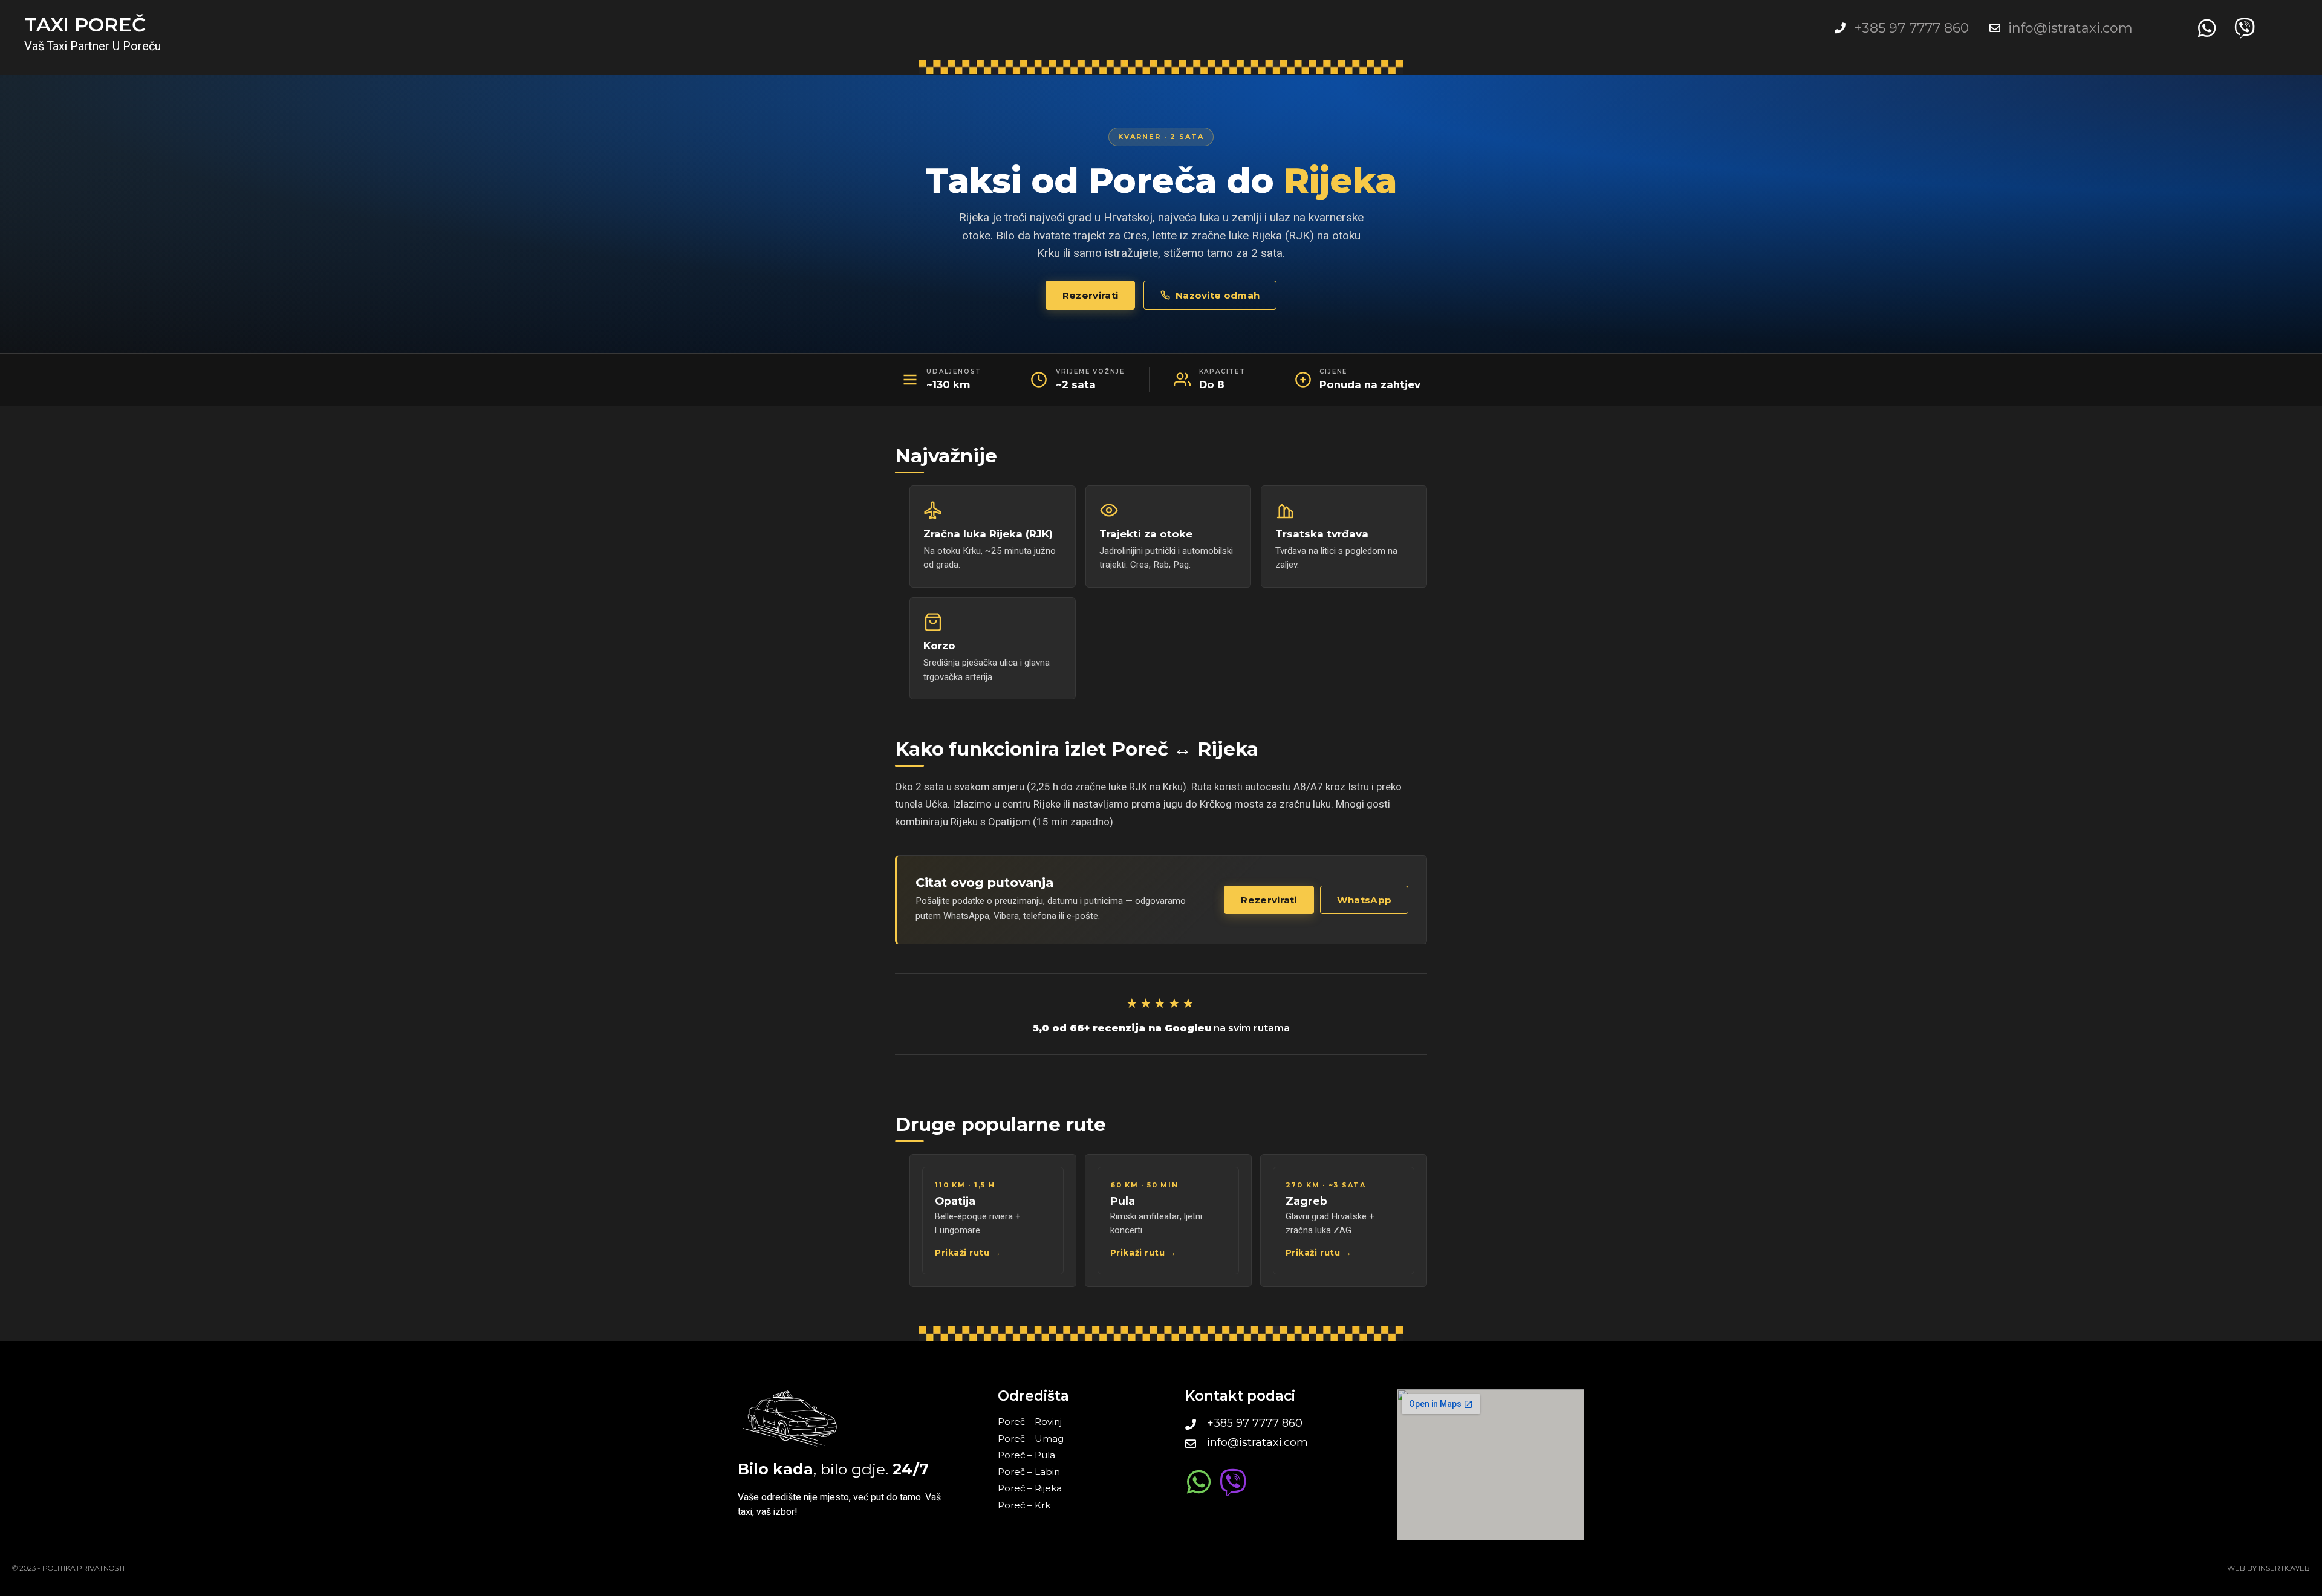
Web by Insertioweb (2268, 1568)
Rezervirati (1090, 295)
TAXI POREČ (85, 24)
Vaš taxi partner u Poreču (93, 46)
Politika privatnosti (83, 1568)
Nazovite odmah (1218, 295)
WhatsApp (1364, 900)
